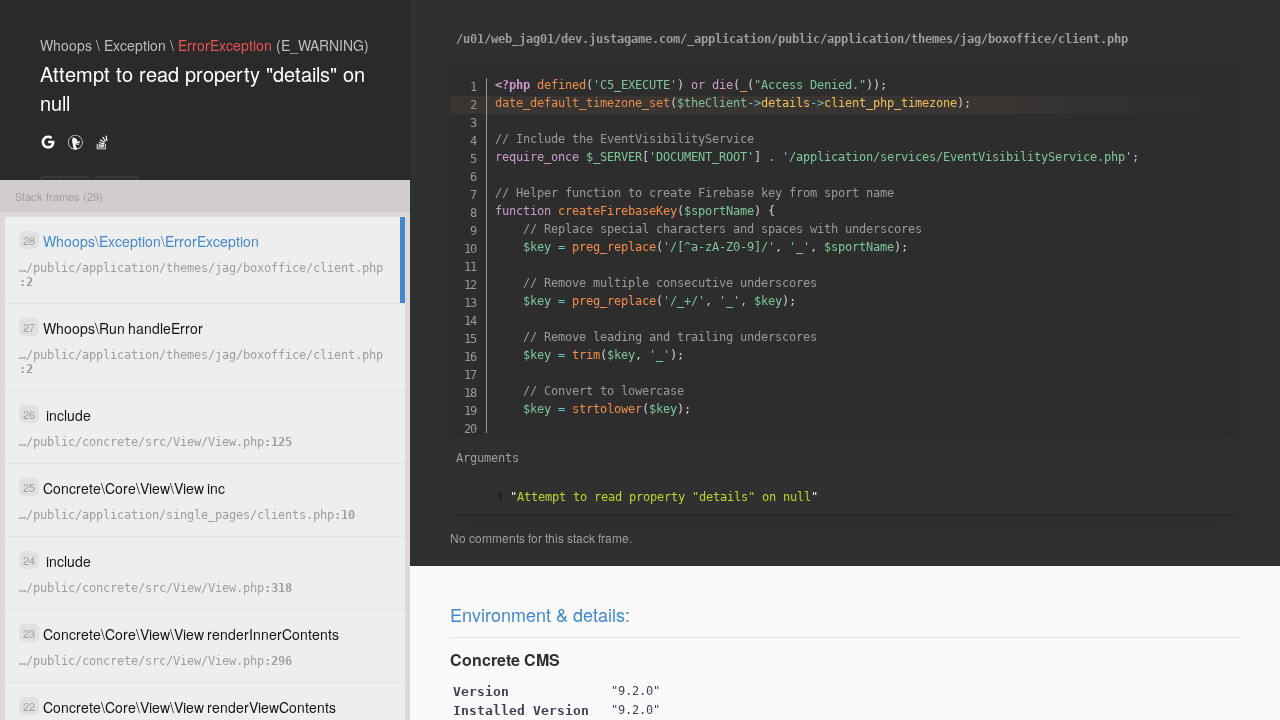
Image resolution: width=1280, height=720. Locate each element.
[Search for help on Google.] (48, 141)
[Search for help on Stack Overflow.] (102, 141)
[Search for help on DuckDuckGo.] (75, 141)
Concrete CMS (505, 659)
